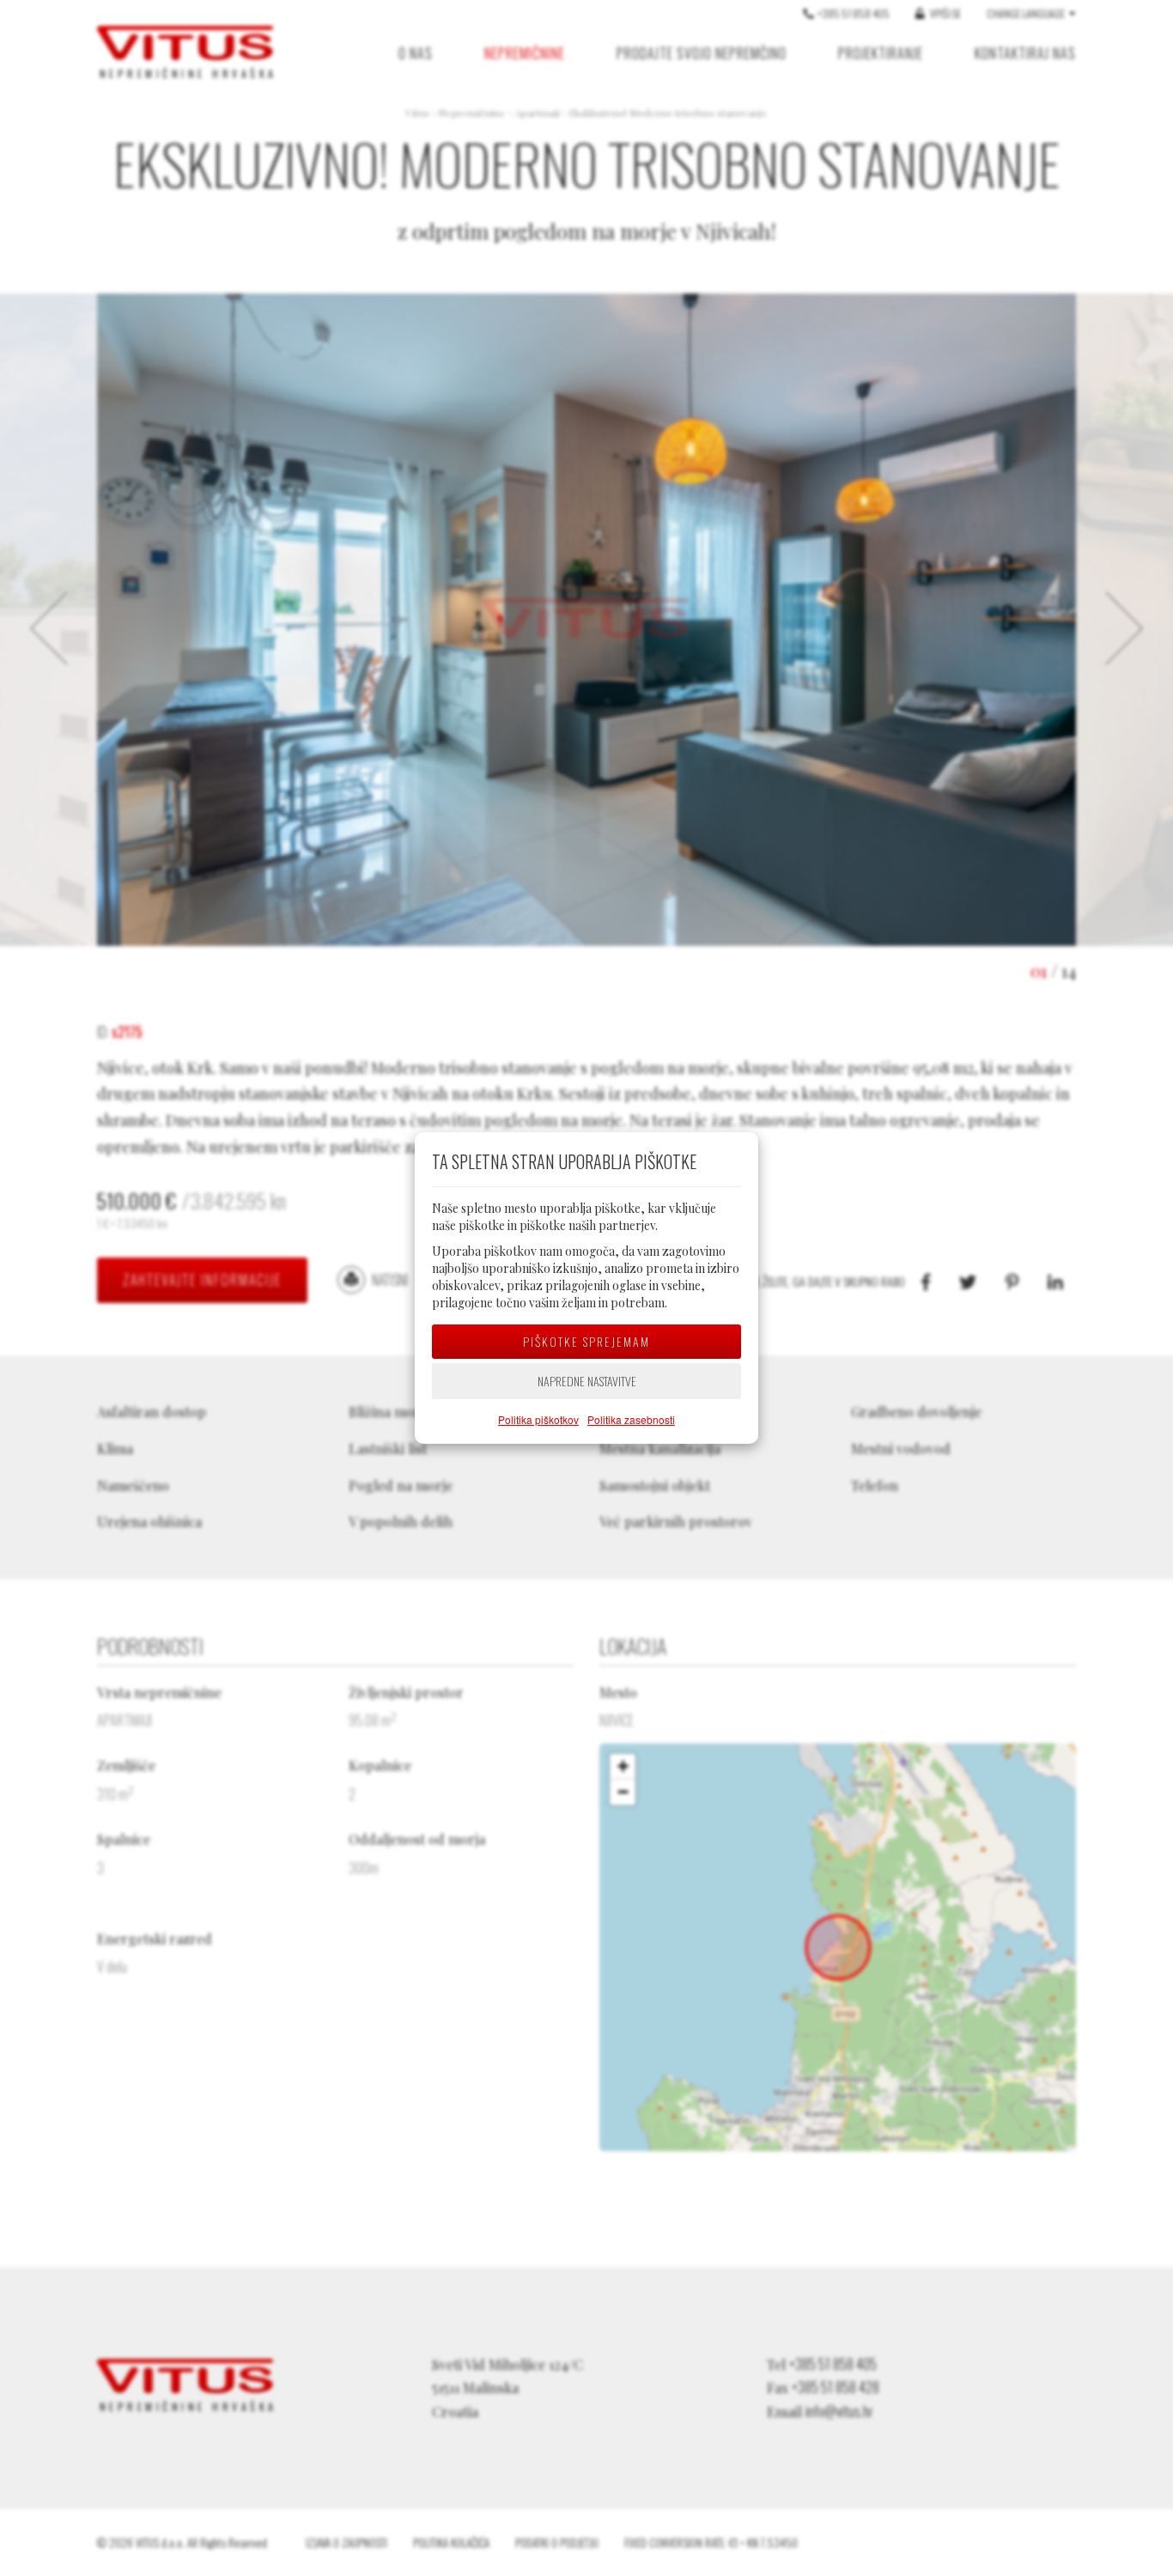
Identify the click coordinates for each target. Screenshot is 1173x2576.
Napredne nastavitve (587, 1381)
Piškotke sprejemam (586, 1341)
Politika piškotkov (538, 1419)
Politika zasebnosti (631, 1419)
